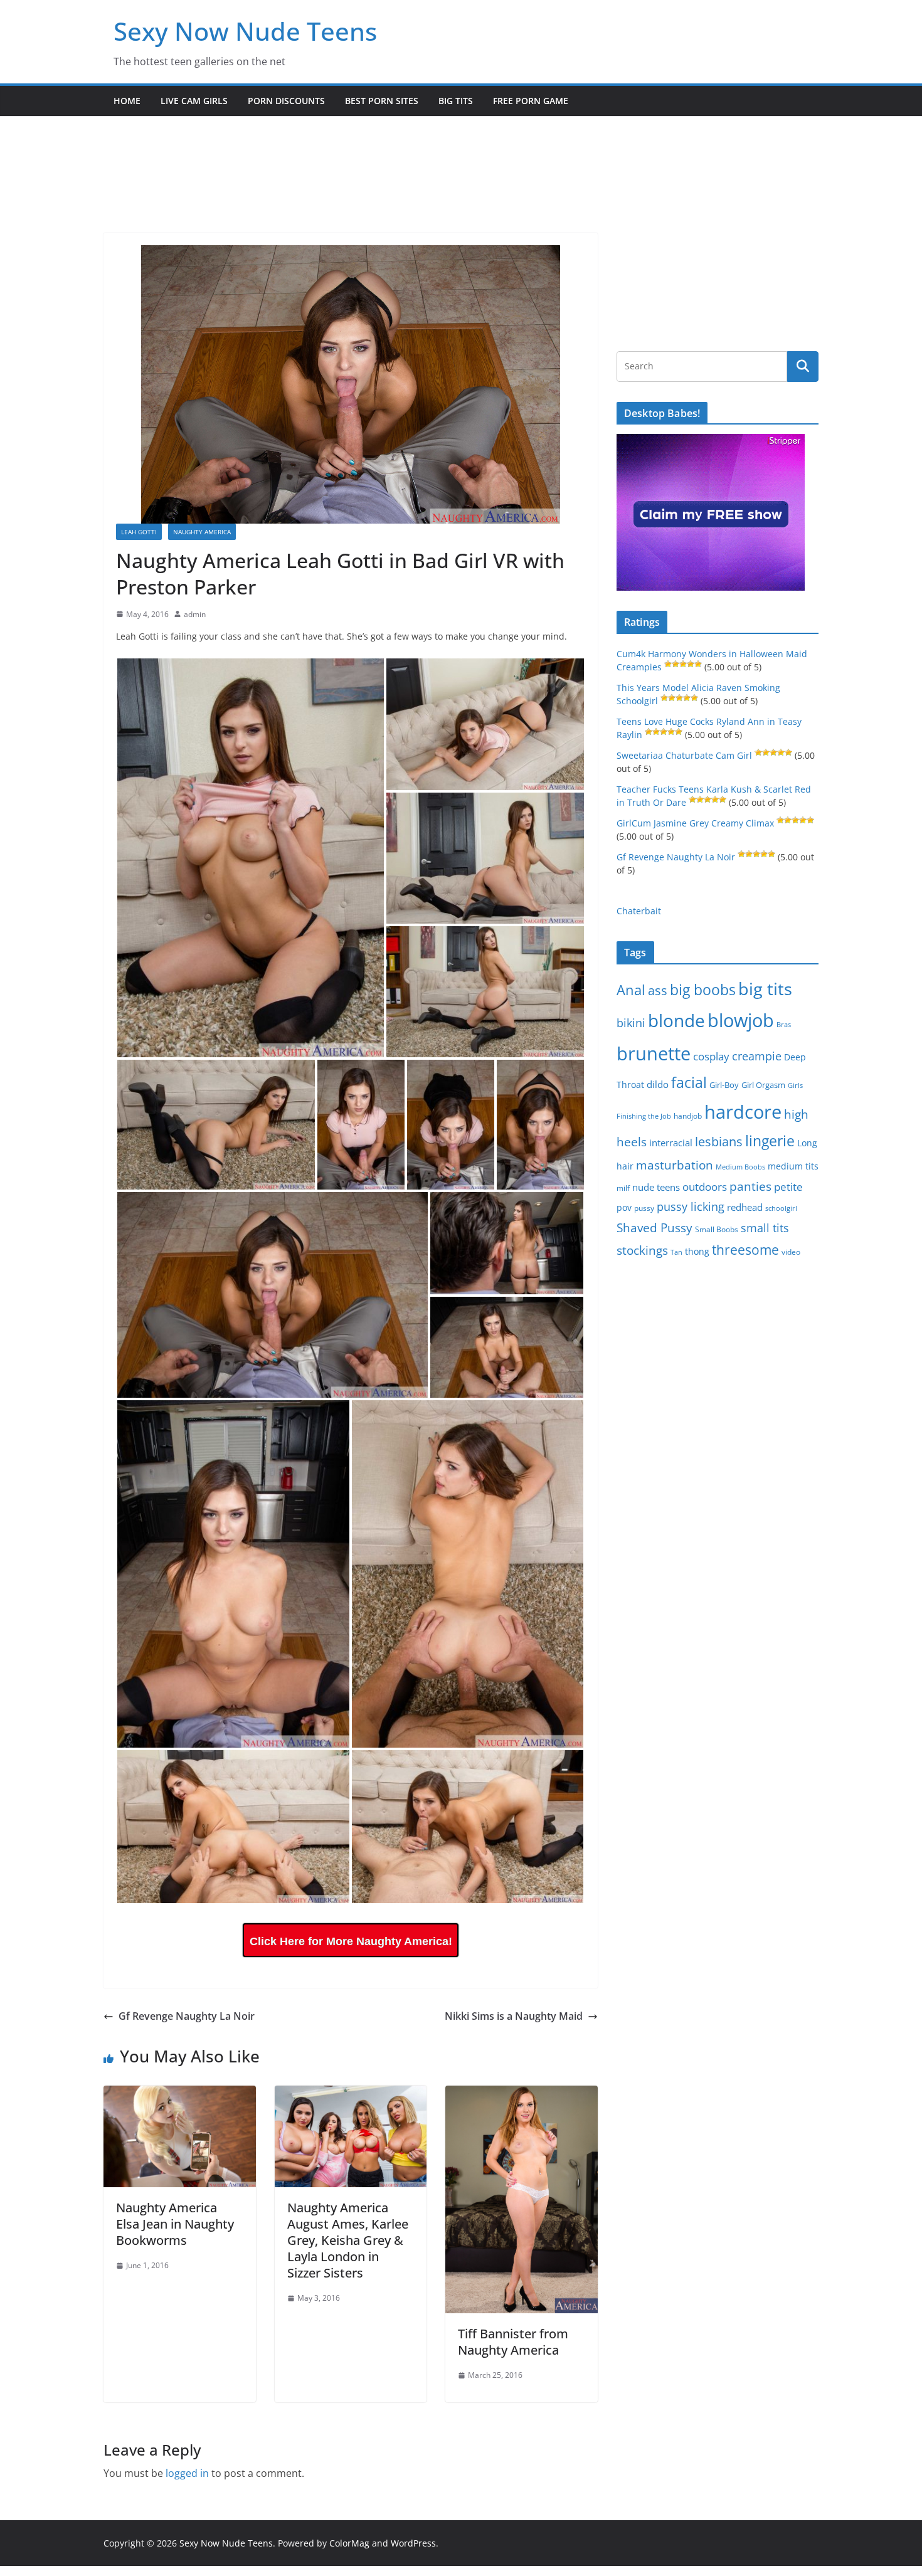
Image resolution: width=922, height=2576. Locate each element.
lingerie (770, 1141)
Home (127, 101)
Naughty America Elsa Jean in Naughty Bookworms (175, 2224)
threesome (745, 1250)
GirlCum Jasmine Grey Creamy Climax (695, 823)
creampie (757, 1056)
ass (658, 990)
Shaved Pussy (654, 1227)
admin (195, 614)
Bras (784, 1024)
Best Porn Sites (382, 101)
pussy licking (691, 1206)
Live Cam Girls (194, 101)
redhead (745, 1207)
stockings (642, 1250)
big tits (765, 989)
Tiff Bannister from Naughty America (513, 2342)
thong (697, 1251)
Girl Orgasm (763, 1085)
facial (689, 1083)
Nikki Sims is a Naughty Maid (514, 2016)
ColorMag (349, 2543)
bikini (631, 1022)
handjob (688, 1116)
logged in (187, 2473)
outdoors (705, 1187)
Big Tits (456, 101)
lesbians (719, 1141)
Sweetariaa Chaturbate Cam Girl (684, 755)
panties (750, 1186)
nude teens (656, 1187)
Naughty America (202, 532)
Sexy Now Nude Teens (245, 31)
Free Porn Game (531, 101)
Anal (631, 990)
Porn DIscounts (286, 101)
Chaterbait (639, 911)
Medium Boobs (740, 1167)
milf (623, 1188)
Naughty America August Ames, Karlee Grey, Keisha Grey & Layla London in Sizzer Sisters (348, 2240)
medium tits (793, 1166)
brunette (654, 1053)
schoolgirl (781, 1208)
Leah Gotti (139, 532)
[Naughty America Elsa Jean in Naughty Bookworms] (180, 2094)
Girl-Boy (724, 1085)
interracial (671, 1143)
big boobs (703, 990)
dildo (658, 1084)
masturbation (675, 1165)
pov (624, 1207)
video (791, 1252)
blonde (676, 1021)
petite (788, 1187)
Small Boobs (717, 1229)
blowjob (741, 1020)
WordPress (413, 2543)
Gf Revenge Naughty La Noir (187, 2016)
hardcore (743, 1112)
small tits (765, 1228)
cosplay (711, 1056)
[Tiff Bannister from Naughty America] (522, 2094)
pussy (644, 1208)
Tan (676, 1252)
